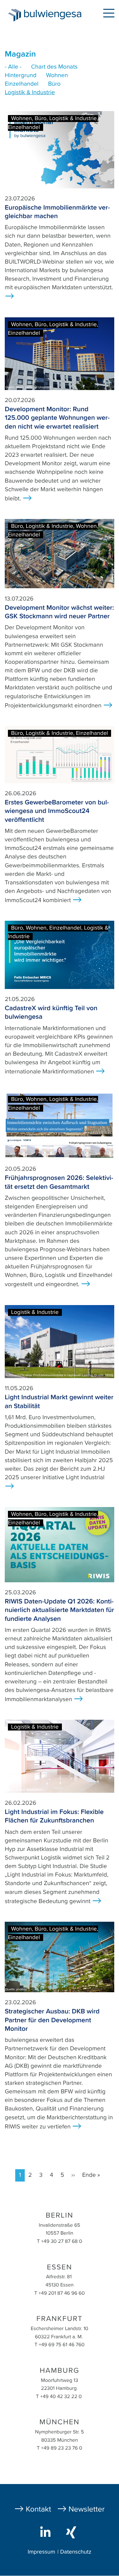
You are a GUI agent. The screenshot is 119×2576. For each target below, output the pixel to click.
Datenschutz (76, 2552)
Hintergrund (21, 76)
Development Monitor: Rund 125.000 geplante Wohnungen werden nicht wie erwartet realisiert (57, 418)
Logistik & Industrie (30, 93)
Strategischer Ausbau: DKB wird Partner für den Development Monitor (52, 2020)
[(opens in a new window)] (47, 2532)
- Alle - (13, 67)
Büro (54, 84)
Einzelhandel (22, 84)
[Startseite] (12, 15)
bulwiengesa (54, 16)
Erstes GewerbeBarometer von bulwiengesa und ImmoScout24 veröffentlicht (57, 811)
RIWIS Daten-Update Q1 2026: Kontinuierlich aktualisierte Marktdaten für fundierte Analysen (59, 1610)
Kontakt (38, 2509)
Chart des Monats (54, 67)
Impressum (41, 2552)
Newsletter (87, 2509)
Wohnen (57, 76)
